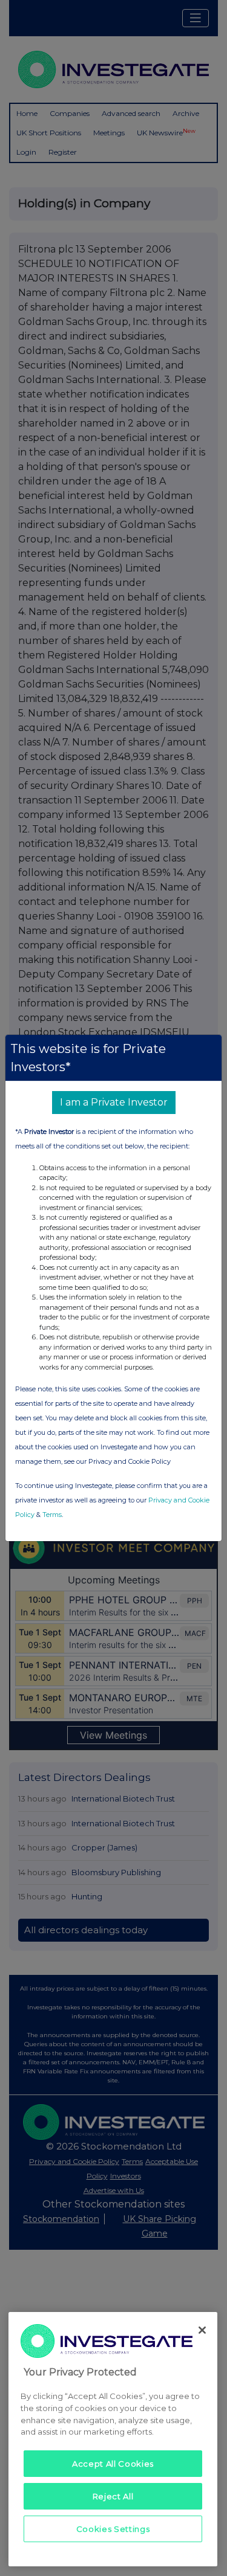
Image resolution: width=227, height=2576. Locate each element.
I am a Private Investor (114, 1102)
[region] (113, 2439)
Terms (52, 1515)
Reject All (113, 2496)
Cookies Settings (113, 2529)
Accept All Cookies (113, 2464)
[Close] (202, 2330)
